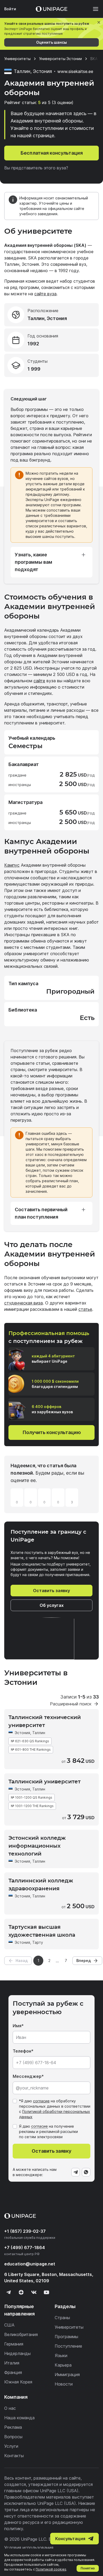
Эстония (22, 1733)
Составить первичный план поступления (41, 1213)
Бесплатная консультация (52, 153)
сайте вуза (45, 294)
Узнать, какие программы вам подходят (34, 562)
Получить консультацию (52, 1432)
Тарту (38, 1942)
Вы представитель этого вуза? (36, 168)
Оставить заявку (51, 1591)
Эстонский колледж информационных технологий (37, 1846)
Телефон (22, 2051)
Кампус (12, 865)
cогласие (39, 2126)
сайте (39, 681)
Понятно (88, 2568)
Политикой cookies (51, 2569)
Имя (17, 2026)
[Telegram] (76, 2172)
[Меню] (93, 9)
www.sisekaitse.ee (75, 71)
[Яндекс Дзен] (21, 2292)
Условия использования (29, 2548)
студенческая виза (24, 1303)
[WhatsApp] (86, 2172)
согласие (41, 2101)
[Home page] (51, 9)
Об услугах (52, 1605)
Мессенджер (27, 2076)
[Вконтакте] (34, 2292)
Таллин (39, 1733)
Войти (10, 9)
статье (85, 1309)
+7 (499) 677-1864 (25, 2248)
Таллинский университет (45, 1782)
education (30, 2264)
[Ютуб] (46, 2292)
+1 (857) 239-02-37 (25, 2231)
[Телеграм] (8, 2292)
